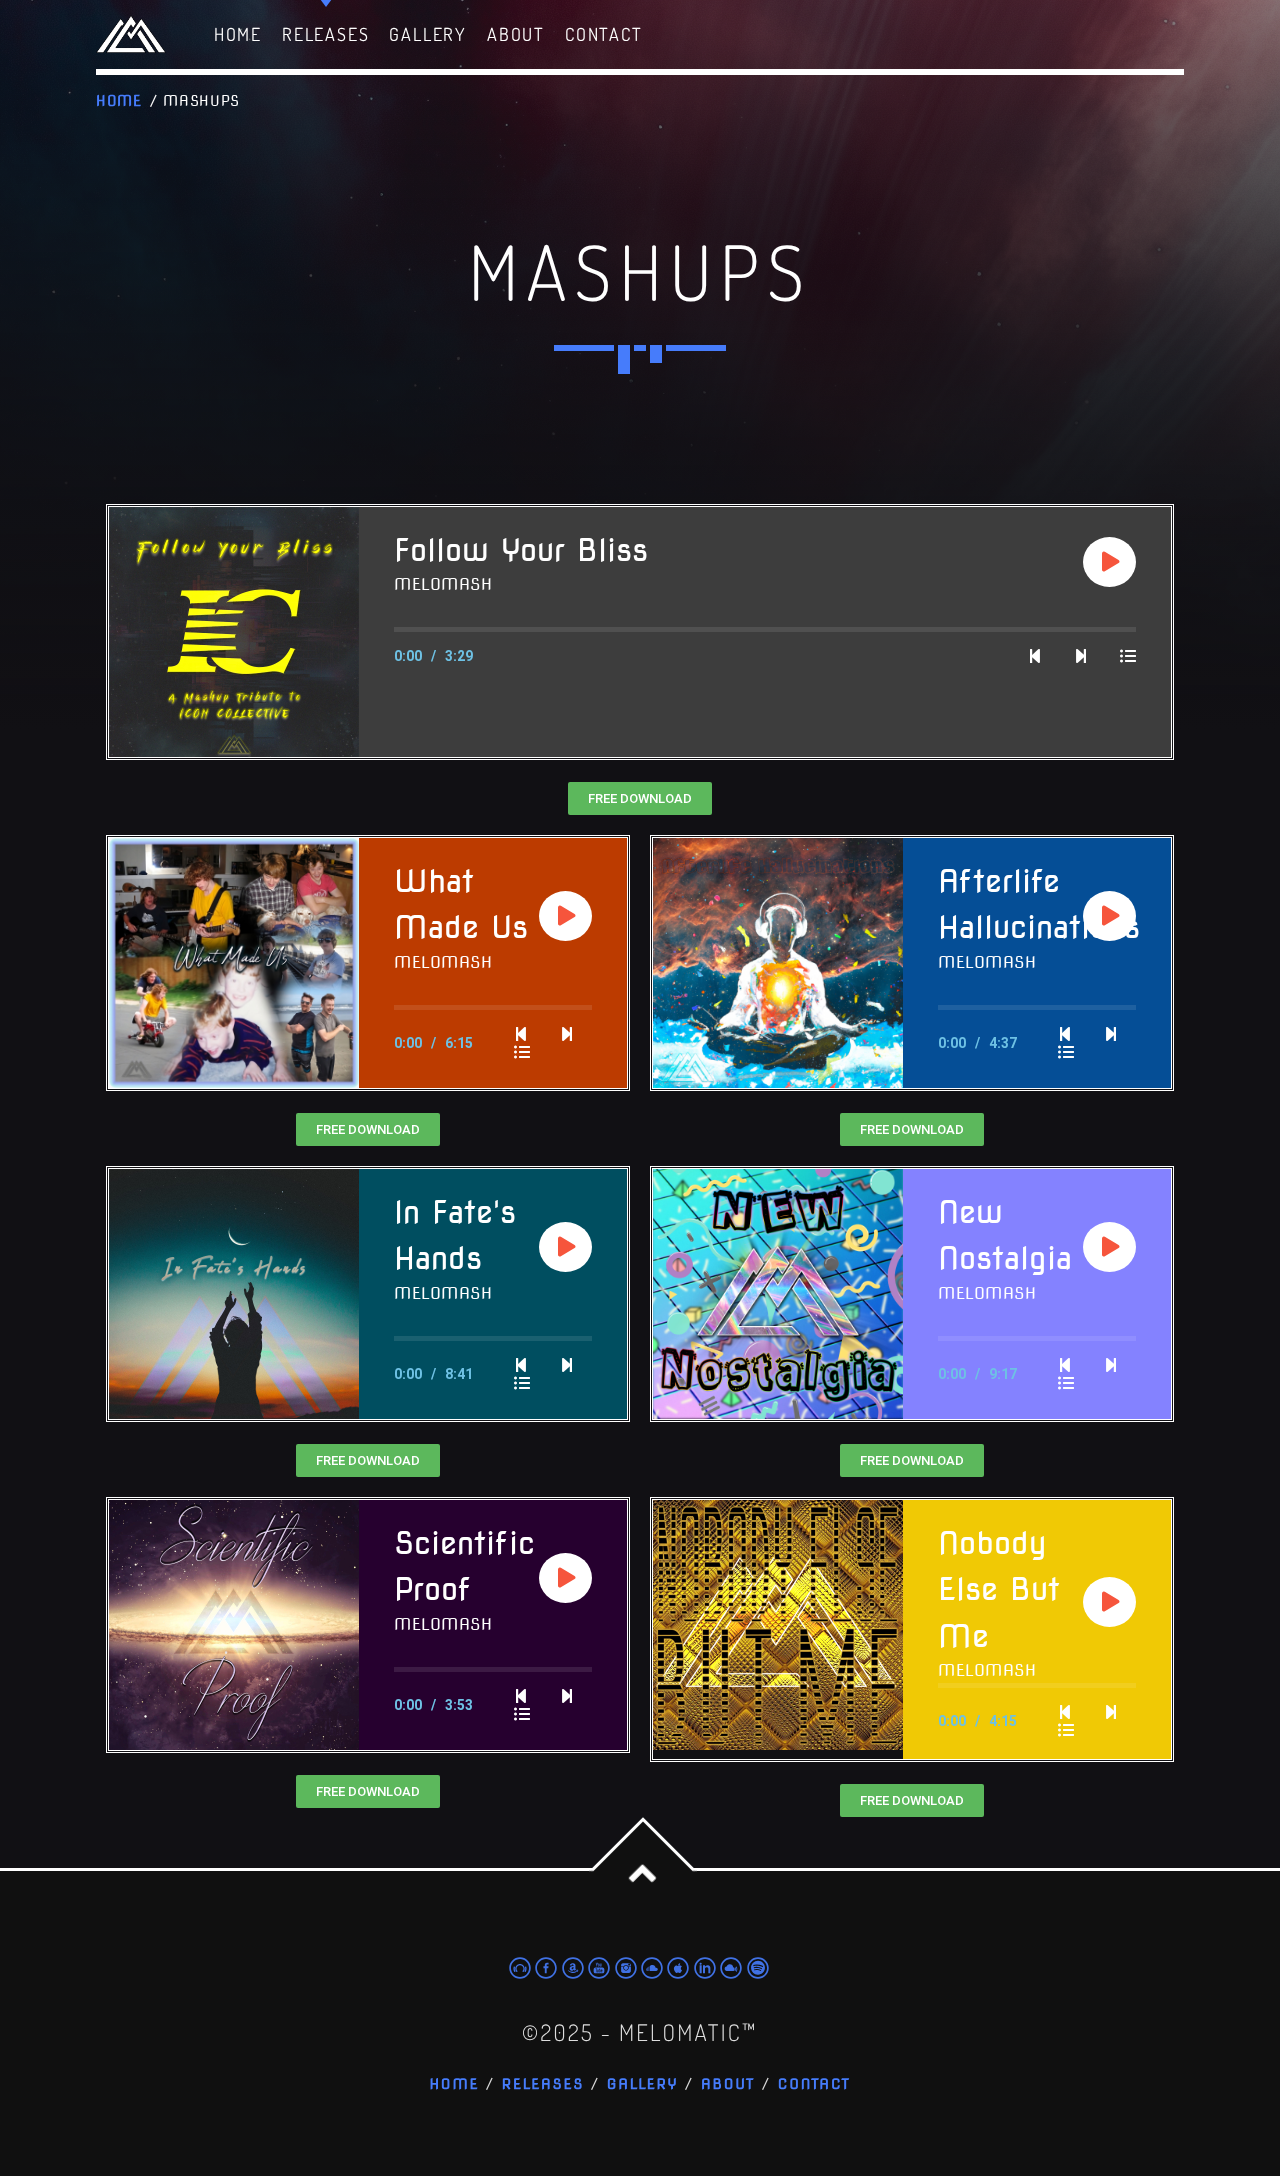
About (728, 2084)
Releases (543, 2084)
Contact (814, 2084)
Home (119, 101)
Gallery (643, 2084)
